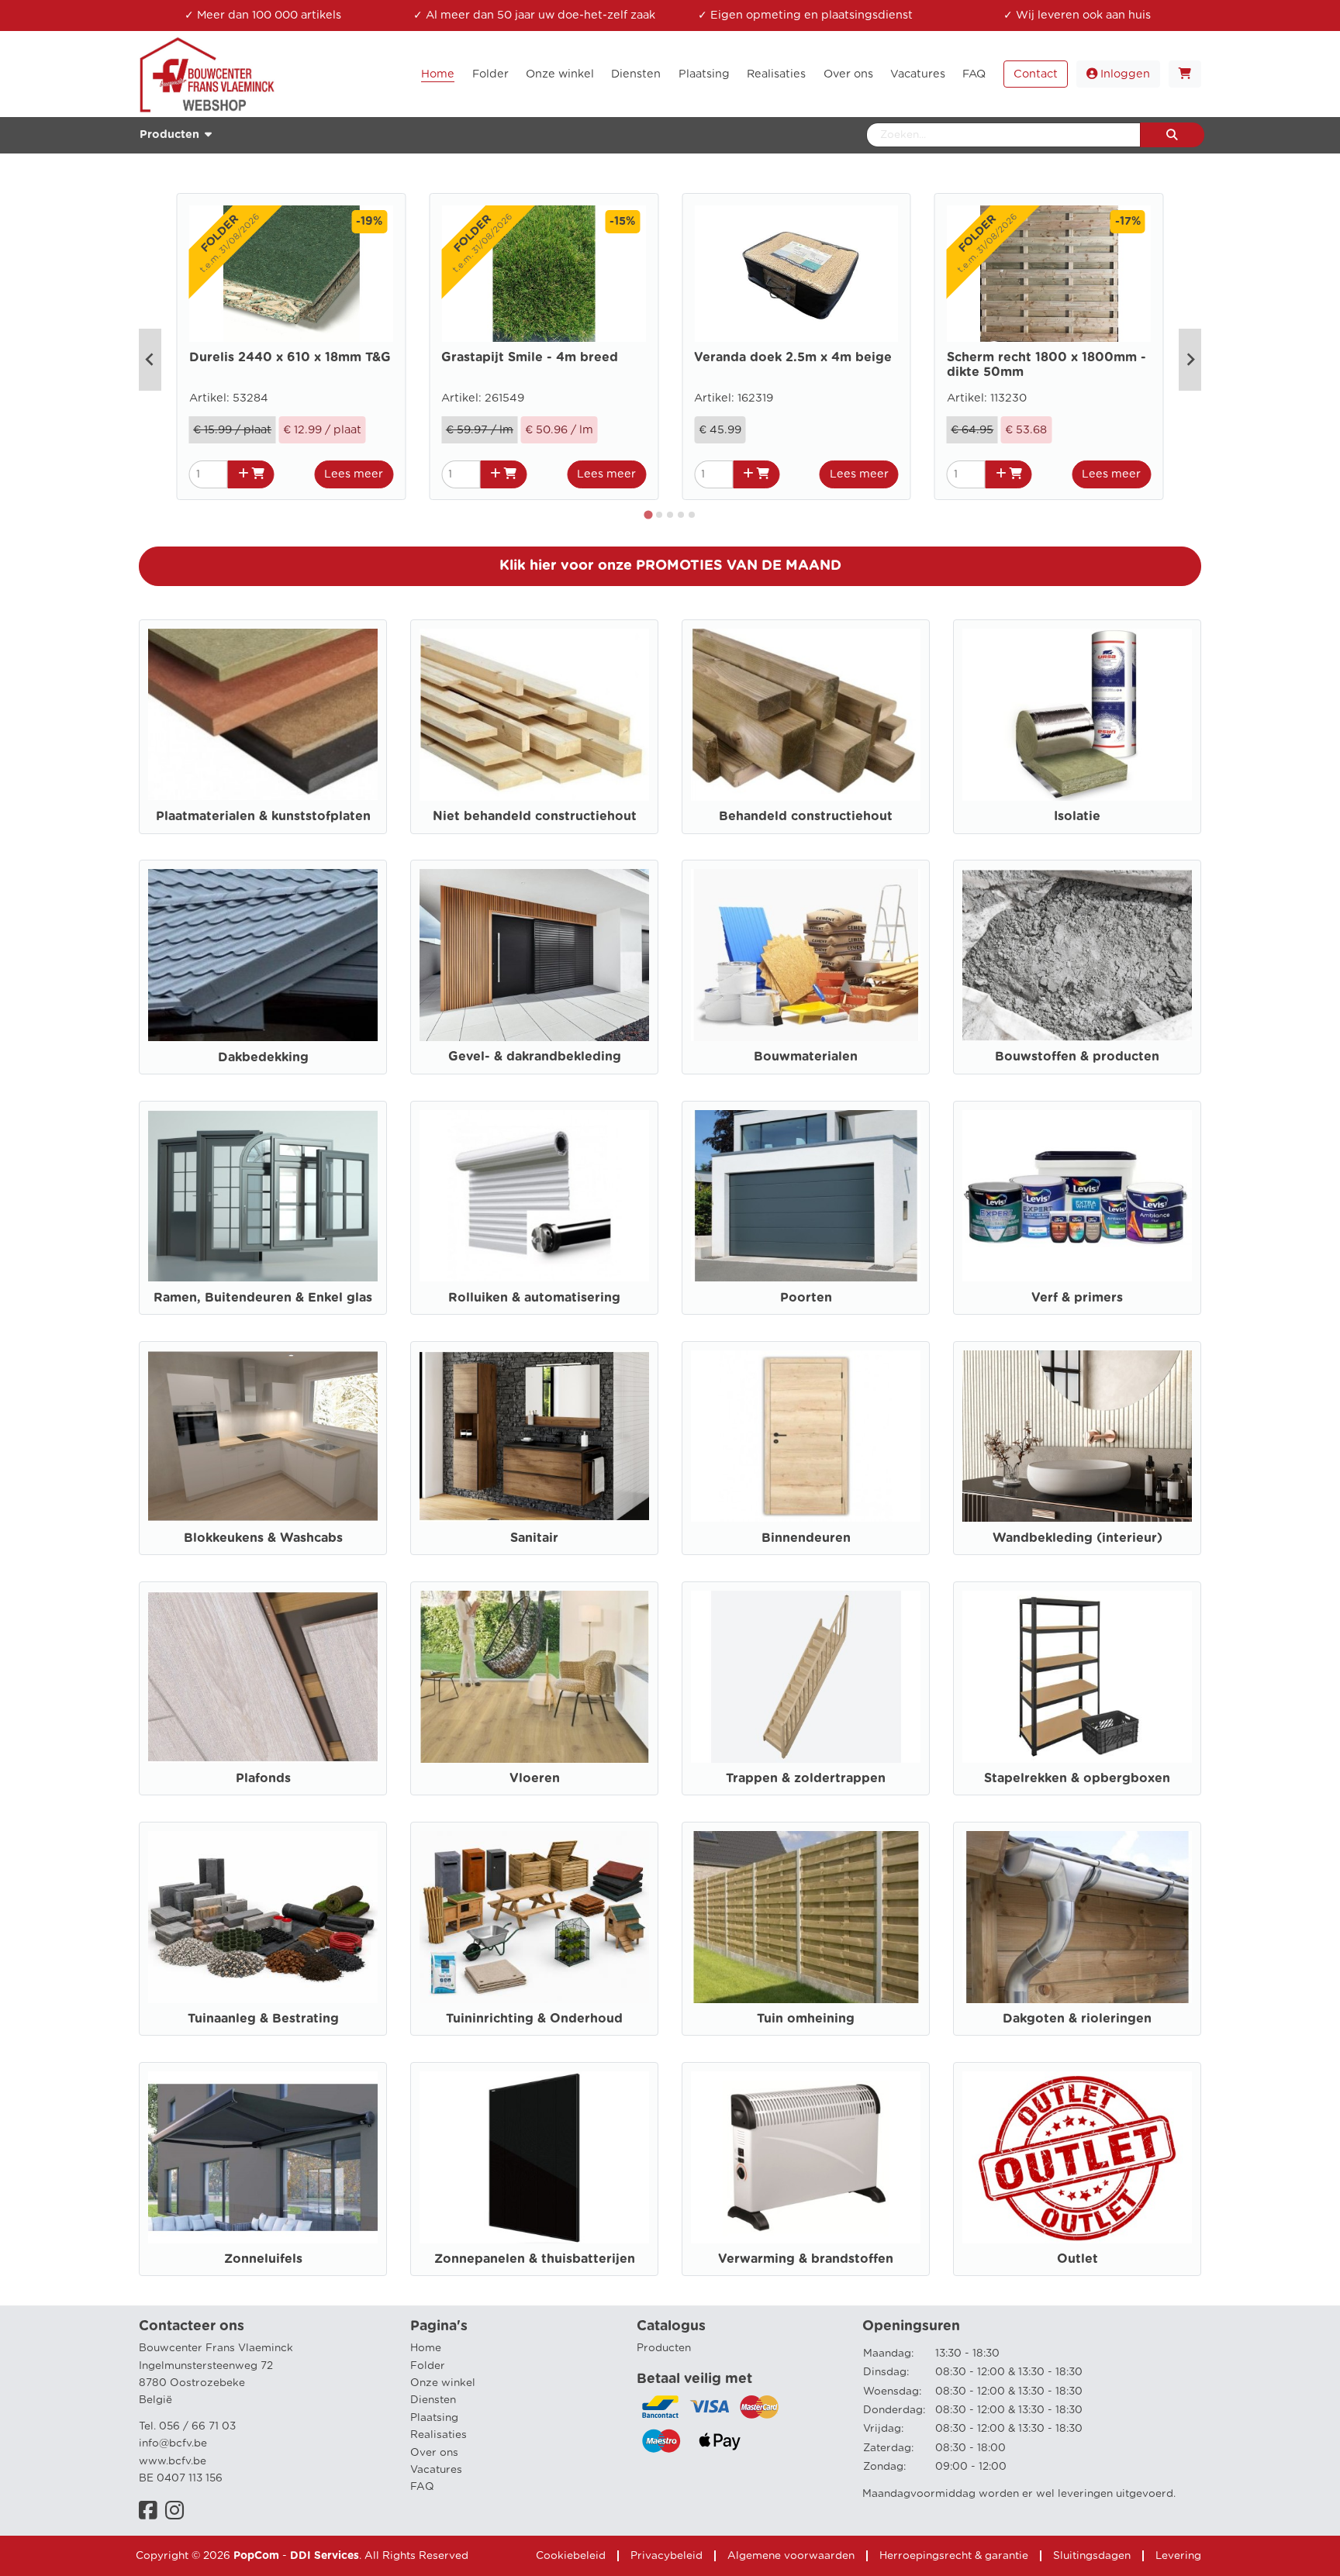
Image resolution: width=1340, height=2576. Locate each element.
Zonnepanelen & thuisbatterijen (535, 2259)
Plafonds (263, 1778)
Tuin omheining (806, 2019)
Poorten (806, 1298)
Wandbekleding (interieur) (1078, 1538)
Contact (1036, 74)
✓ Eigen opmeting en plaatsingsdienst (805, 15)
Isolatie (1077, 816)
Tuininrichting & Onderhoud (534, 2019)
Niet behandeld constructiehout (535, 816)
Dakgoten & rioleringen (1077, 2019)
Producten (664, 2348)
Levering (1178, 2556)
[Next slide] (1190, 360)
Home (426, 2348)
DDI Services (325, 2556)
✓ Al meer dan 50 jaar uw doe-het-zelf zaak (534, 15)
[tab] (649, 514)
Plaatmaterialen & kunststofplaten (263, 816)
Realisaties (439, 2435)
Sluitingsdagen (1092, 2556)
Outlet (1078, 2259)
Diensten (433, 2400)
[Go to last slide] (150, 360)
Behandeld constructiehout (806, 816)
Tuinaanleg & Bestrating (263, 2019)
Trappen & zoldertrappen (806, 1778)
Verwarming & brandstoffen (806, 2259)
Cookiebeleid (571, 2556)
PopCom (256, 2556)
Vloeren (535, 1778)
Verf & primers (1077, 1298)
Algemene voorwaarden (791, 2556)
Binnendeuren (806, 1538)
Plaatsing (434, 2418)
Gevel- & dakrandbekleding (535, 1057)
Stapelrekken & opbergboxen (1077, 1778)
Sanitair (534, 1538)
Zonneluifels (263, 2259)
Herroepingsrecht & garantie (954, 2556)
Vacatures (436, 2470)
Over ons (434, 2453)
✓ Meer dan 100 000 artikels (263, 15)
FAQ (422, 2487)
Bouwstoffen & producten (1077, 1057)
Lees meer (354, 474)
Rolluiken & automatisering (534, 1298)
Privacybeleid (667, 2556)
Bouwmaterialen (806, 1057)
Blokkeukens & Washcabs (263, 1538)
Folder (428, 2366)
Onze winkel (443, 2383)
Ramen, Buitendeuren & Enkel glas (263, 1298)
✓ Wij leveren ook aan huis (1077, 15)
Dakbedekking (263, 1057)
